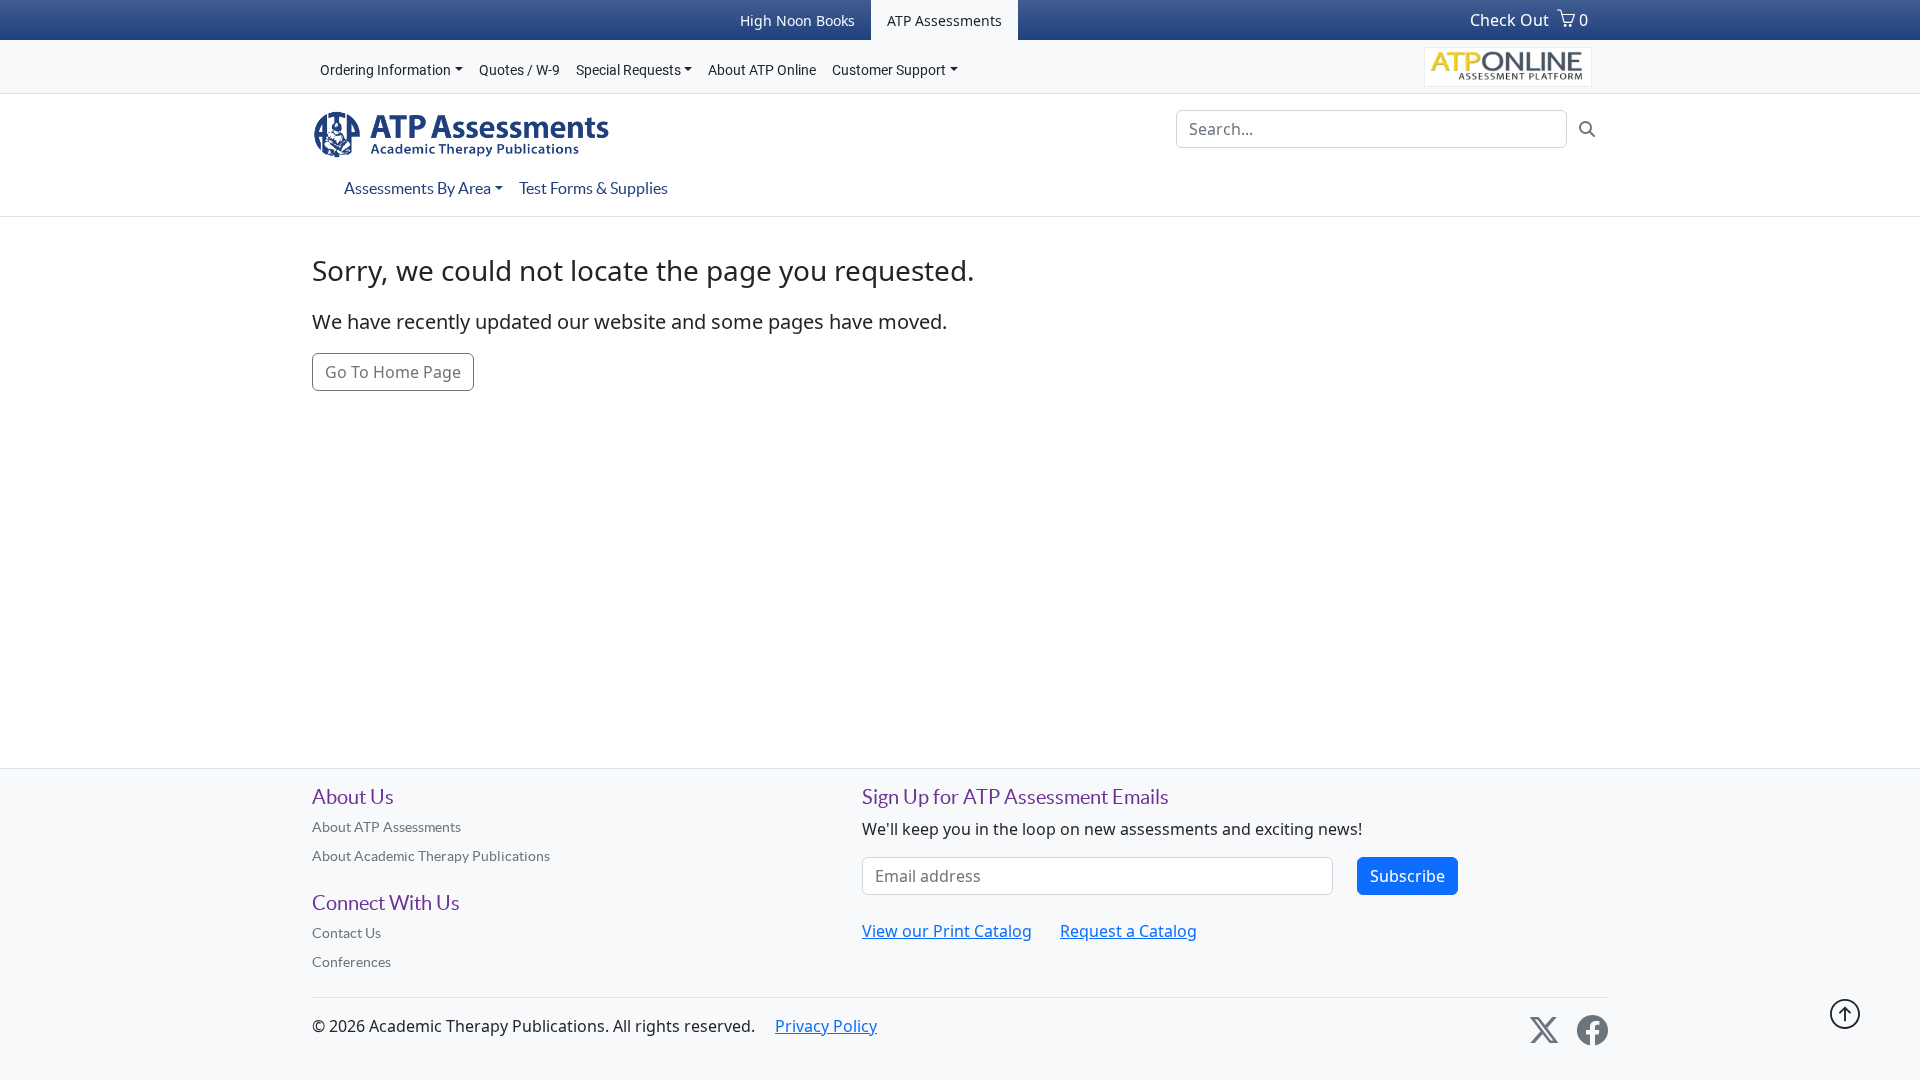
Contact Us (346, 933)
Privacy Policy (826, 1026)
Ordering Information (385, 70)
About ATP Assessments (386, 827)
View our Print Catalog (947, 931)
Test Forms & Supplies (593, 188)
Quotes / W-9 (519, 70)
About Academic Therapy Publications (431, 856)
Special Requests (628, 70)
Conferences (351, 962)
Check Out (1509, 20)
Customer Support (889, 70)
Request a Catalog (1128, 931)
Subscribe (1407, 876)
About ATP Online (762, 70)
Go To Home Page (393, 372)
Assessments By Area (417, 188)
